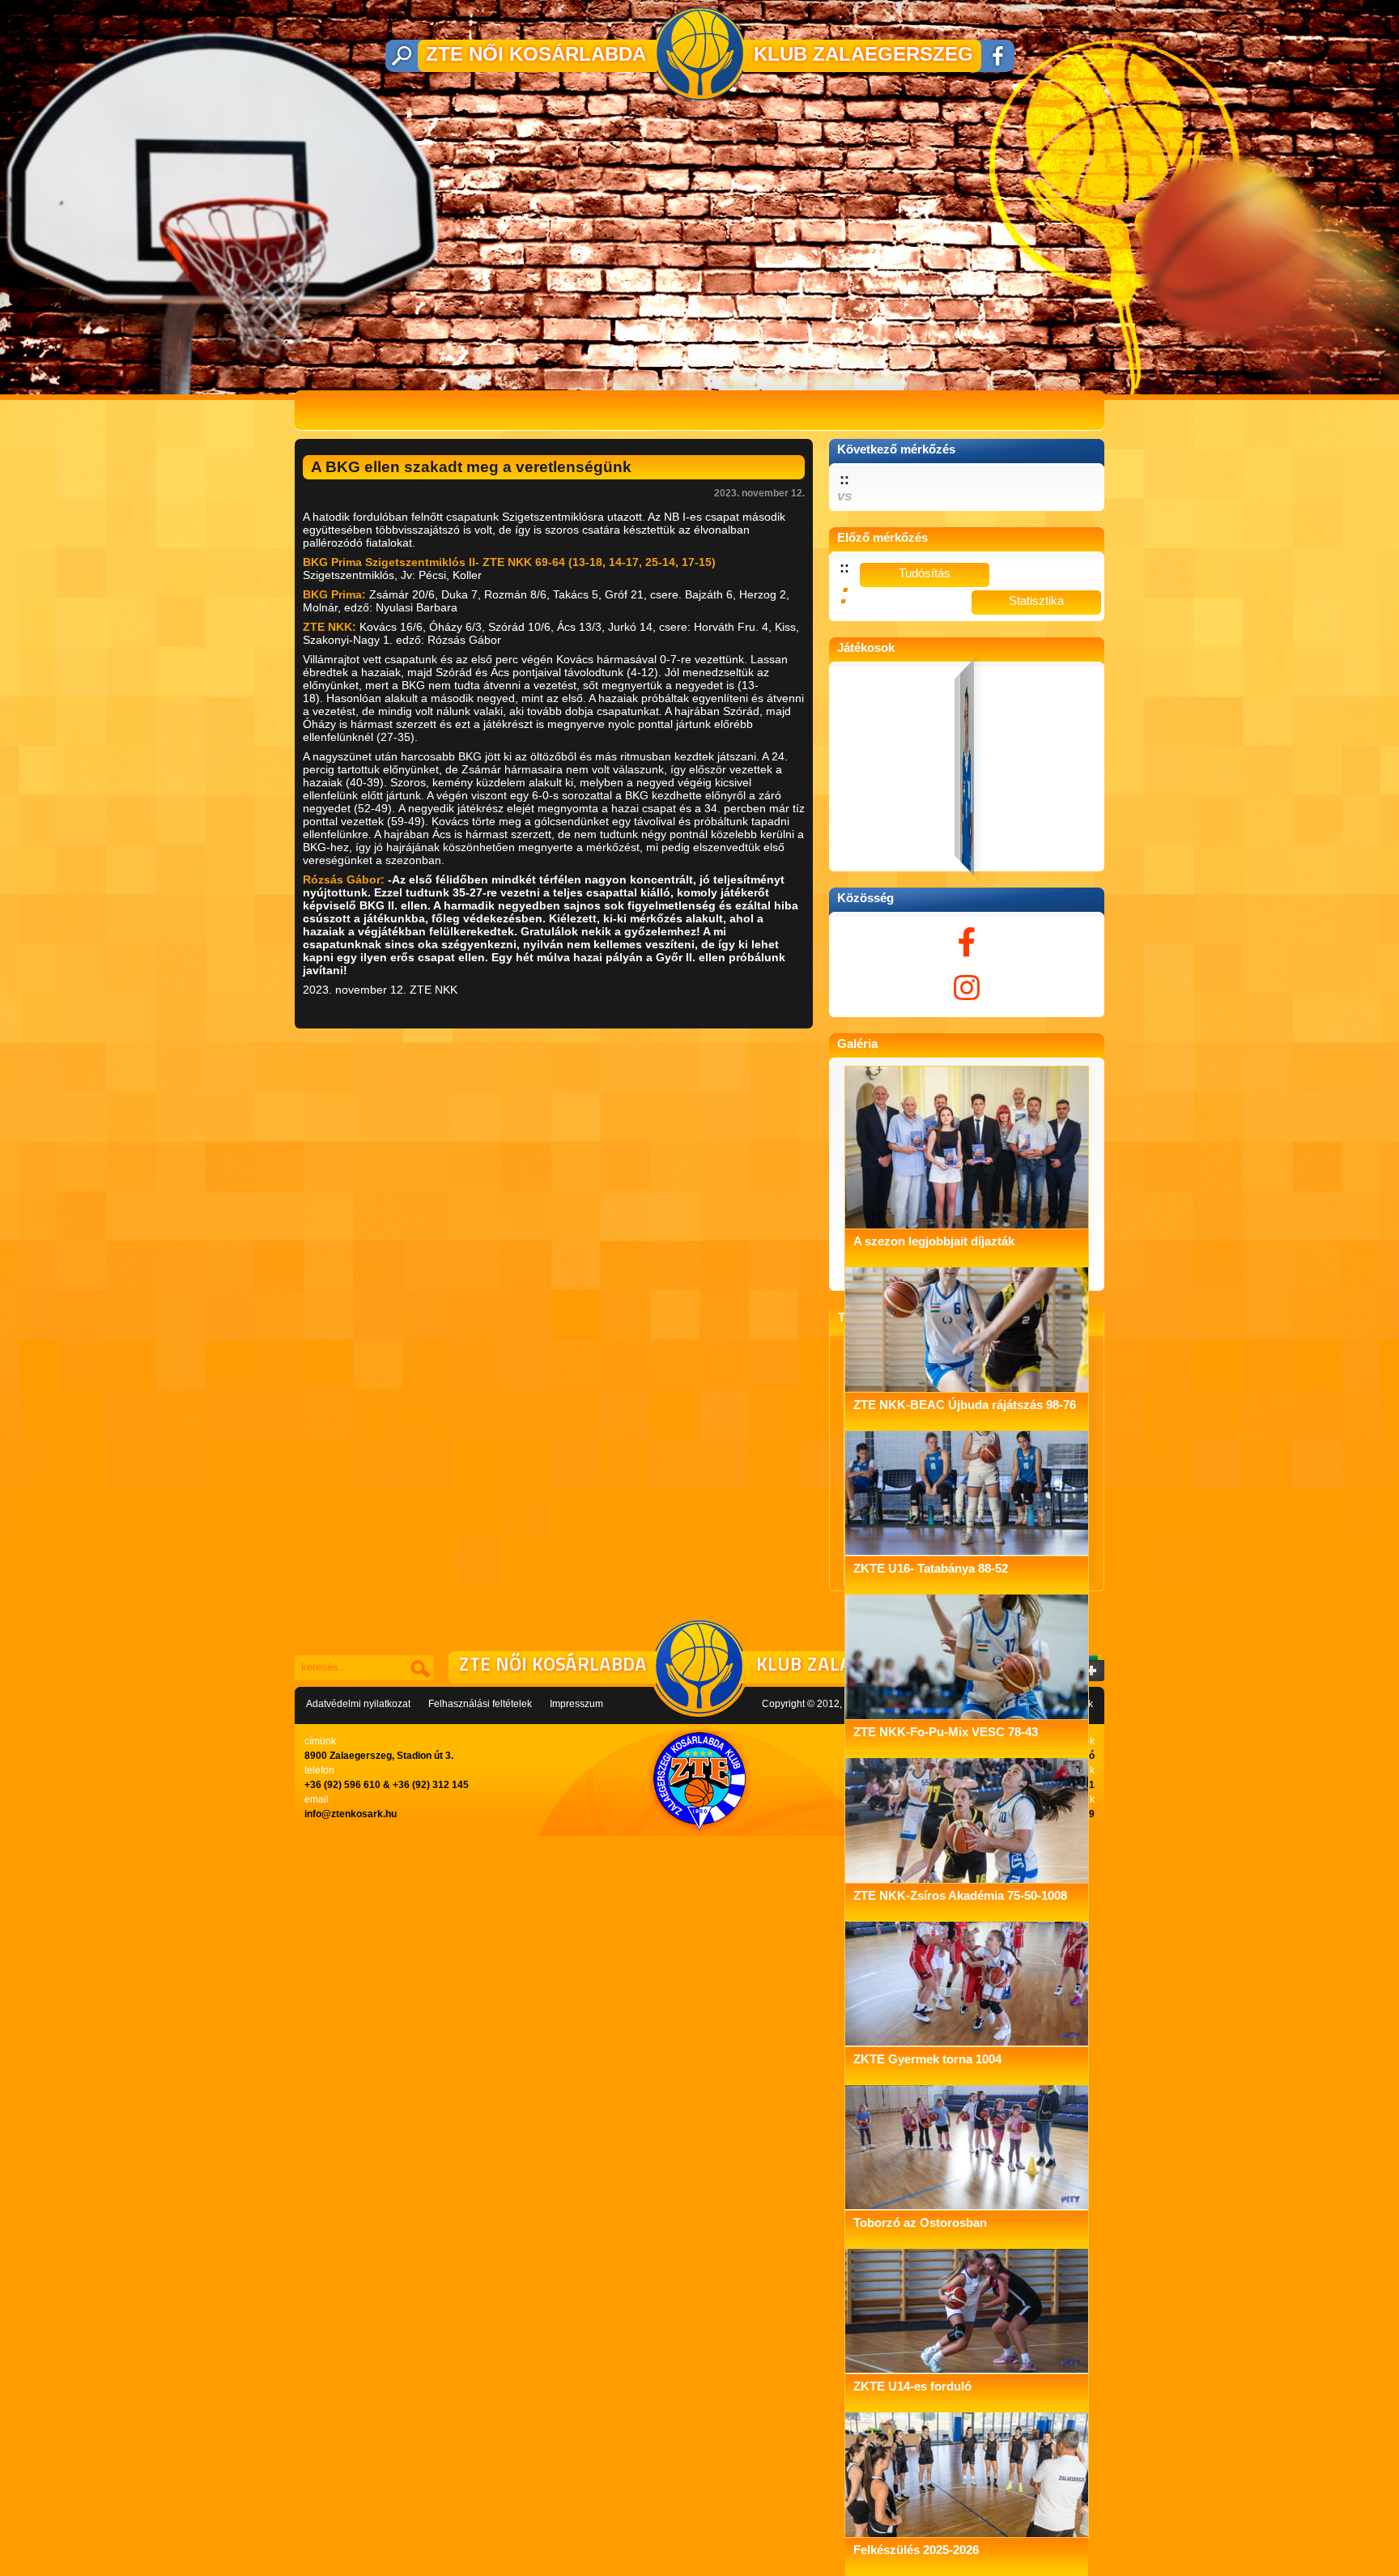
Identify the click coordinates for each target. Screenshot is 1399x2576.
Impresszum (576, 1704)
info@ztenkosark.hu (351, 1814)
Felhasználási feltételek (480, 1704)
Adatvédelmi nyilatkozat (358, 1704)
